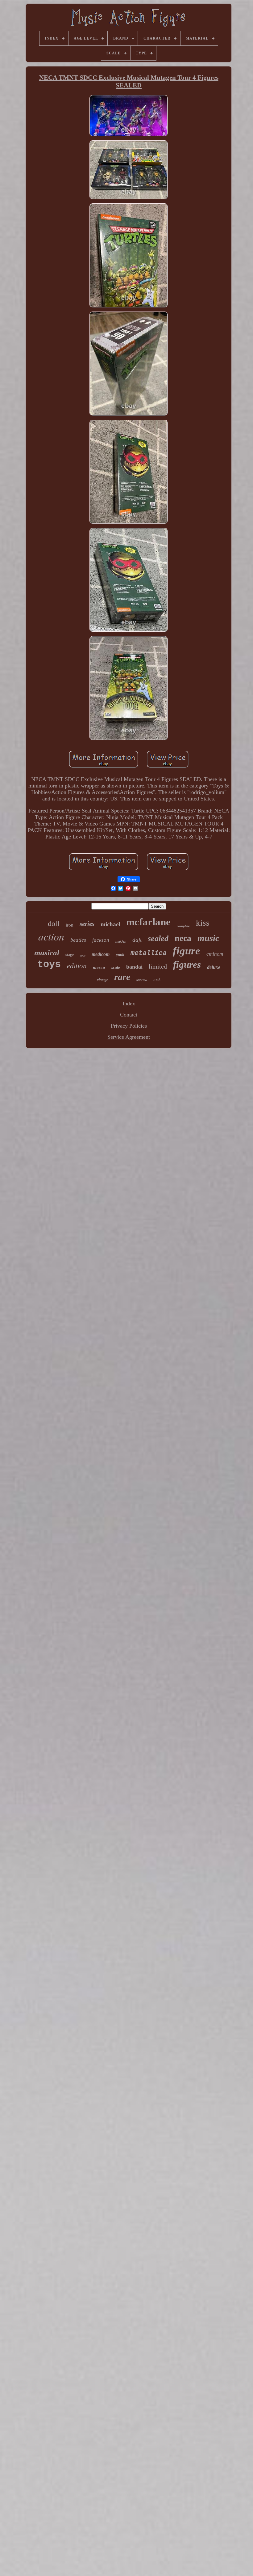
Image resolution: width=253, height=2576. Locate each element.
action (51, 936)
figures (187, 964)
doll (54, 923)
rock (157, 980)
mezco (99, 967)
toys (49, 964)
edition (77, 966)
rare (122, 977)
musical (47, 953)
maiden (121, 941)
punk (120, 955)
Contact (129, 1015)
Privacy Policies (129, 1026)
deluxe (214, 967)
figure (187, 951)
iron (70, 925)
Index (129, 1004)
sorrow (142, 980)
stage (70, 955)
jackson (101, 940)
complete (183, 926)
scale (116, 968)
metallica (149, 953)
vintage (103, 980)
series (87, 924)
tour (83, 955)
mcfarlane (148, 922)
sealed (158, 938)
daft (137, 940)
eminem (215, 954)
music (208, 938)
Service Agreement (129, 1037)
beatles (78, 940)
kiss (203, 923)
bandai (134, 967)
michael (110, 924)
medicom (101, 954)
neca (183, 938)
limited (158, 966)
